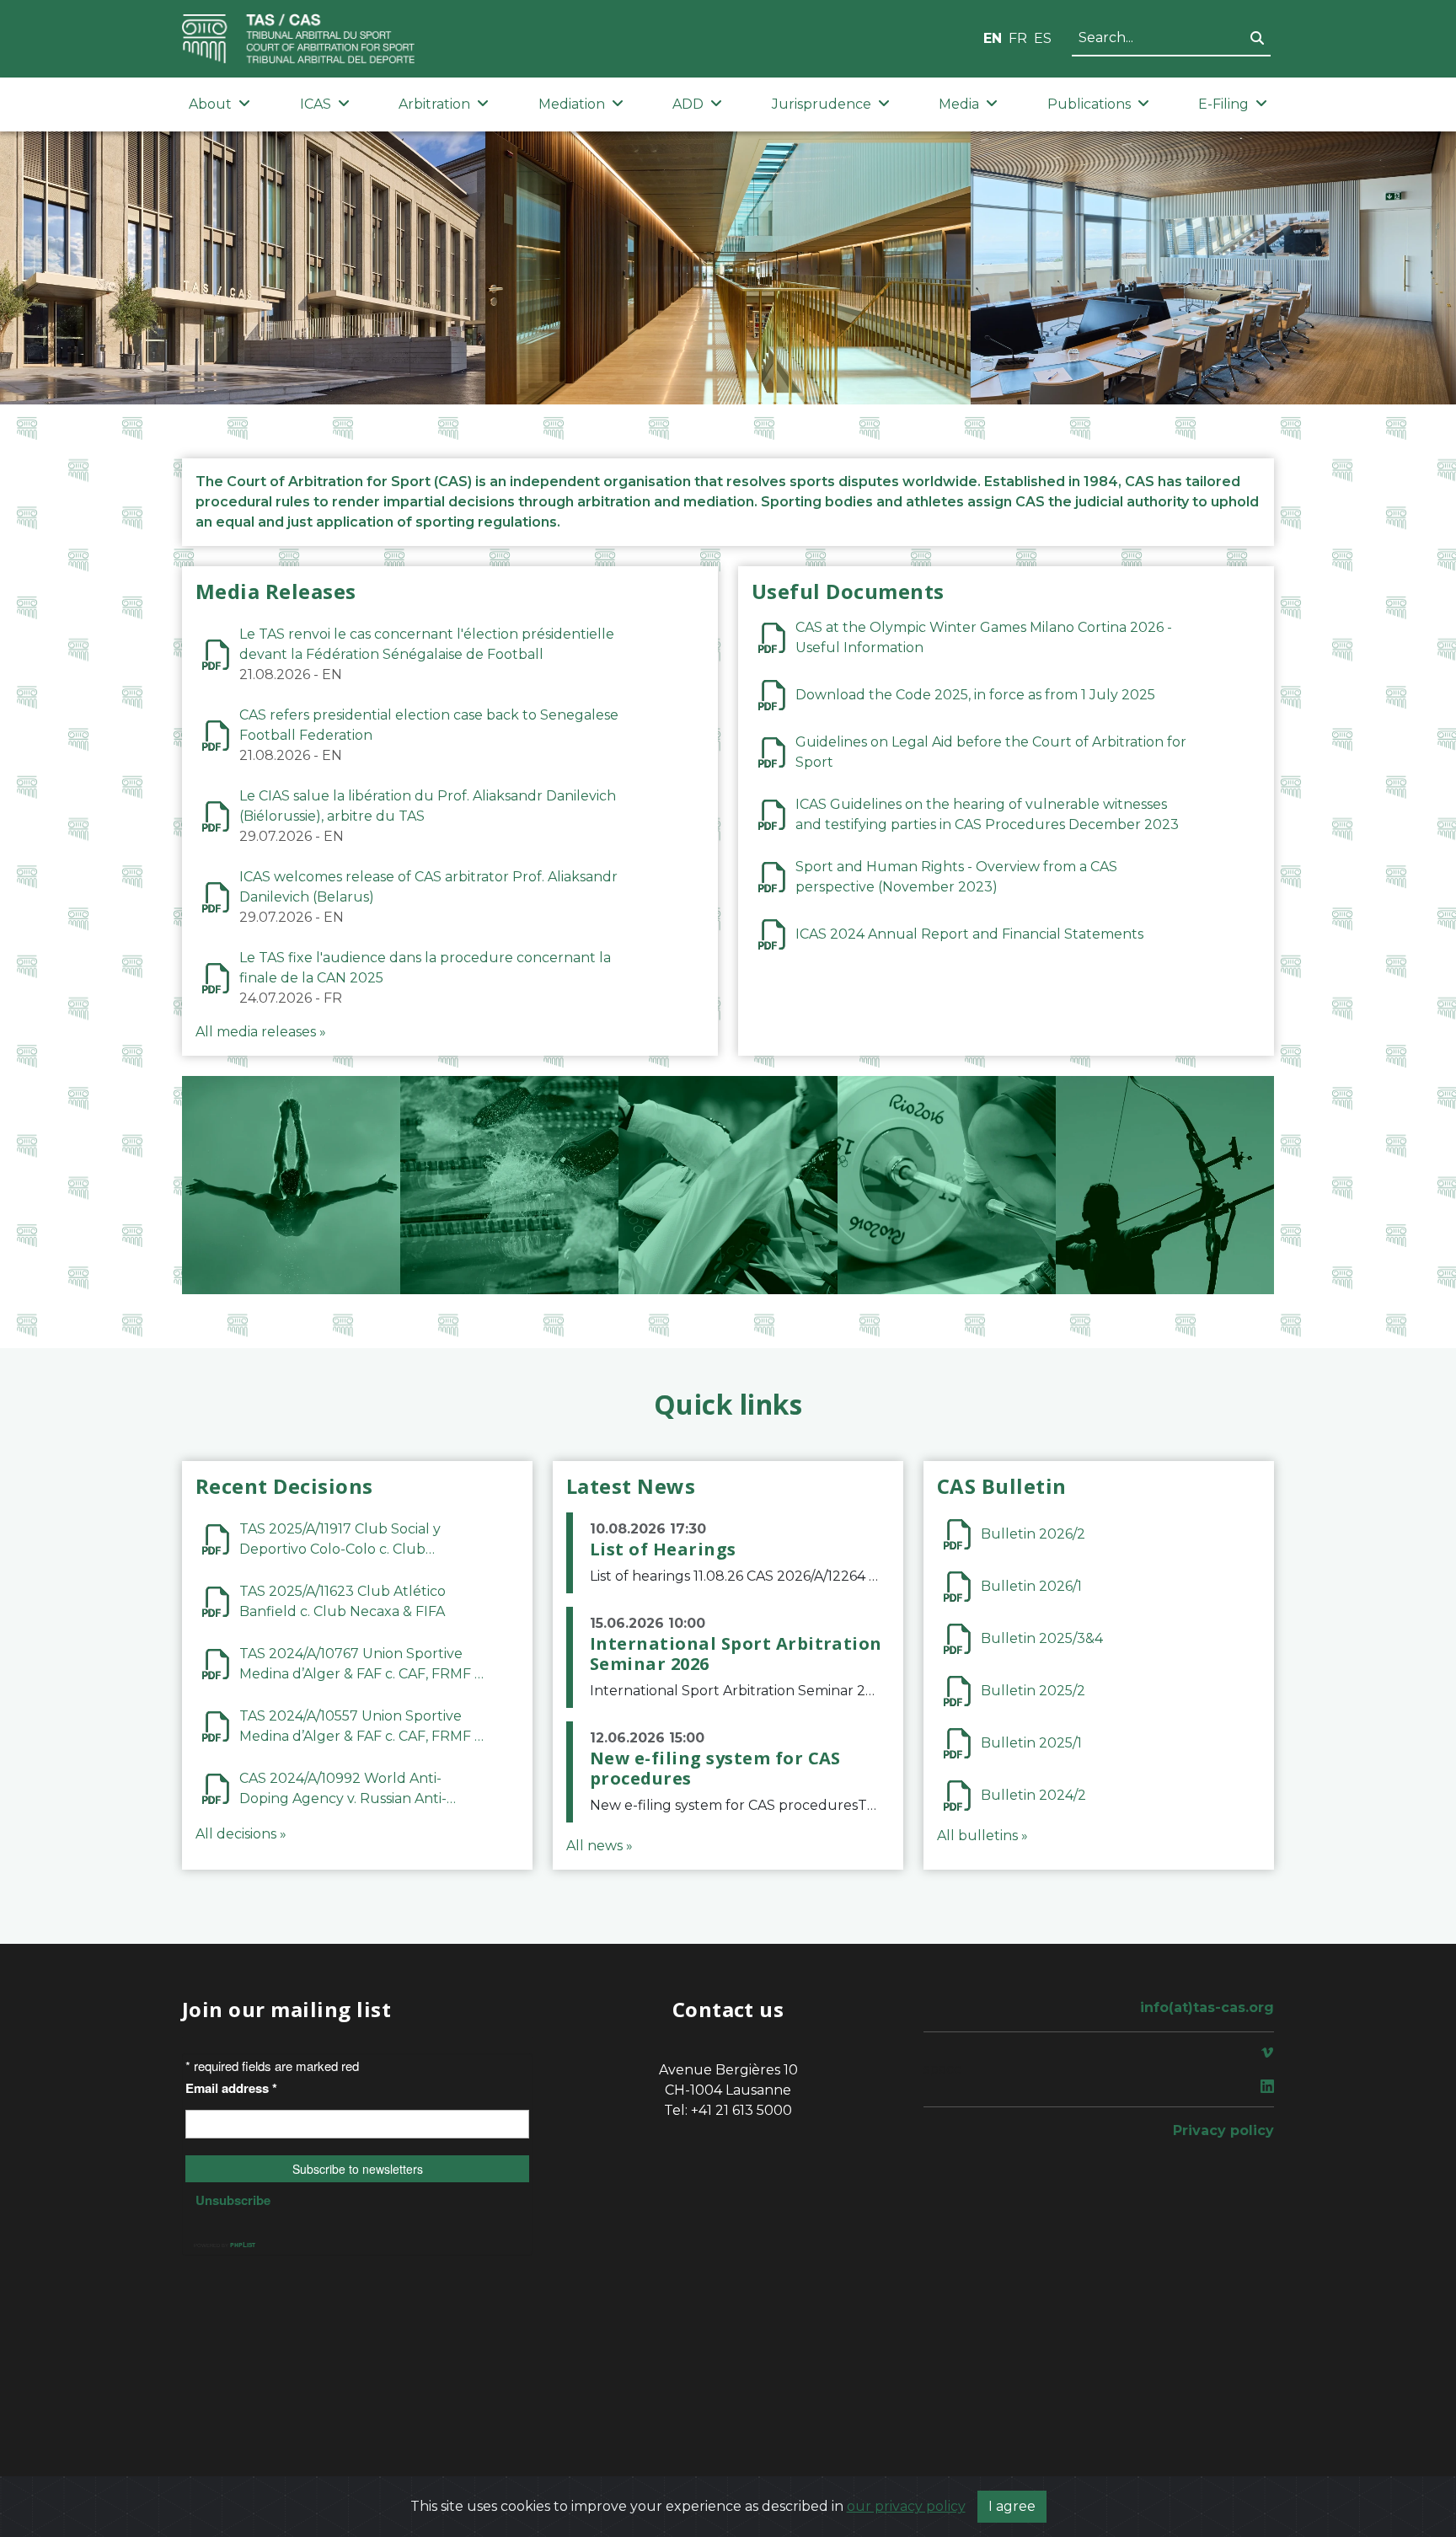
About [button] (210, 104)
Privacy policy (1223, 2130)
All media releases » (261, 1032)
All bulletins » (982, 1836)
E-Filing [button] (1223, 104)
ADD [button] (688, 104)
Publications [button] (1089, 104)
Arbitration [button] (434, 104)
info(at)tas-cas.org (1207, 2007)
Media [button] (959, 104)
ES (1043, 38)
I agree (1012, 2506)
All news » (600, 1846)
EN (993, 38)
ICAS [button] (316, 104)
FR (1018, 38)
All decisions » (241, 1834)
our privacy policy (906, 2506)
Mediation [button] (572, 104)
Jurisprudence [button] (822, 104)
